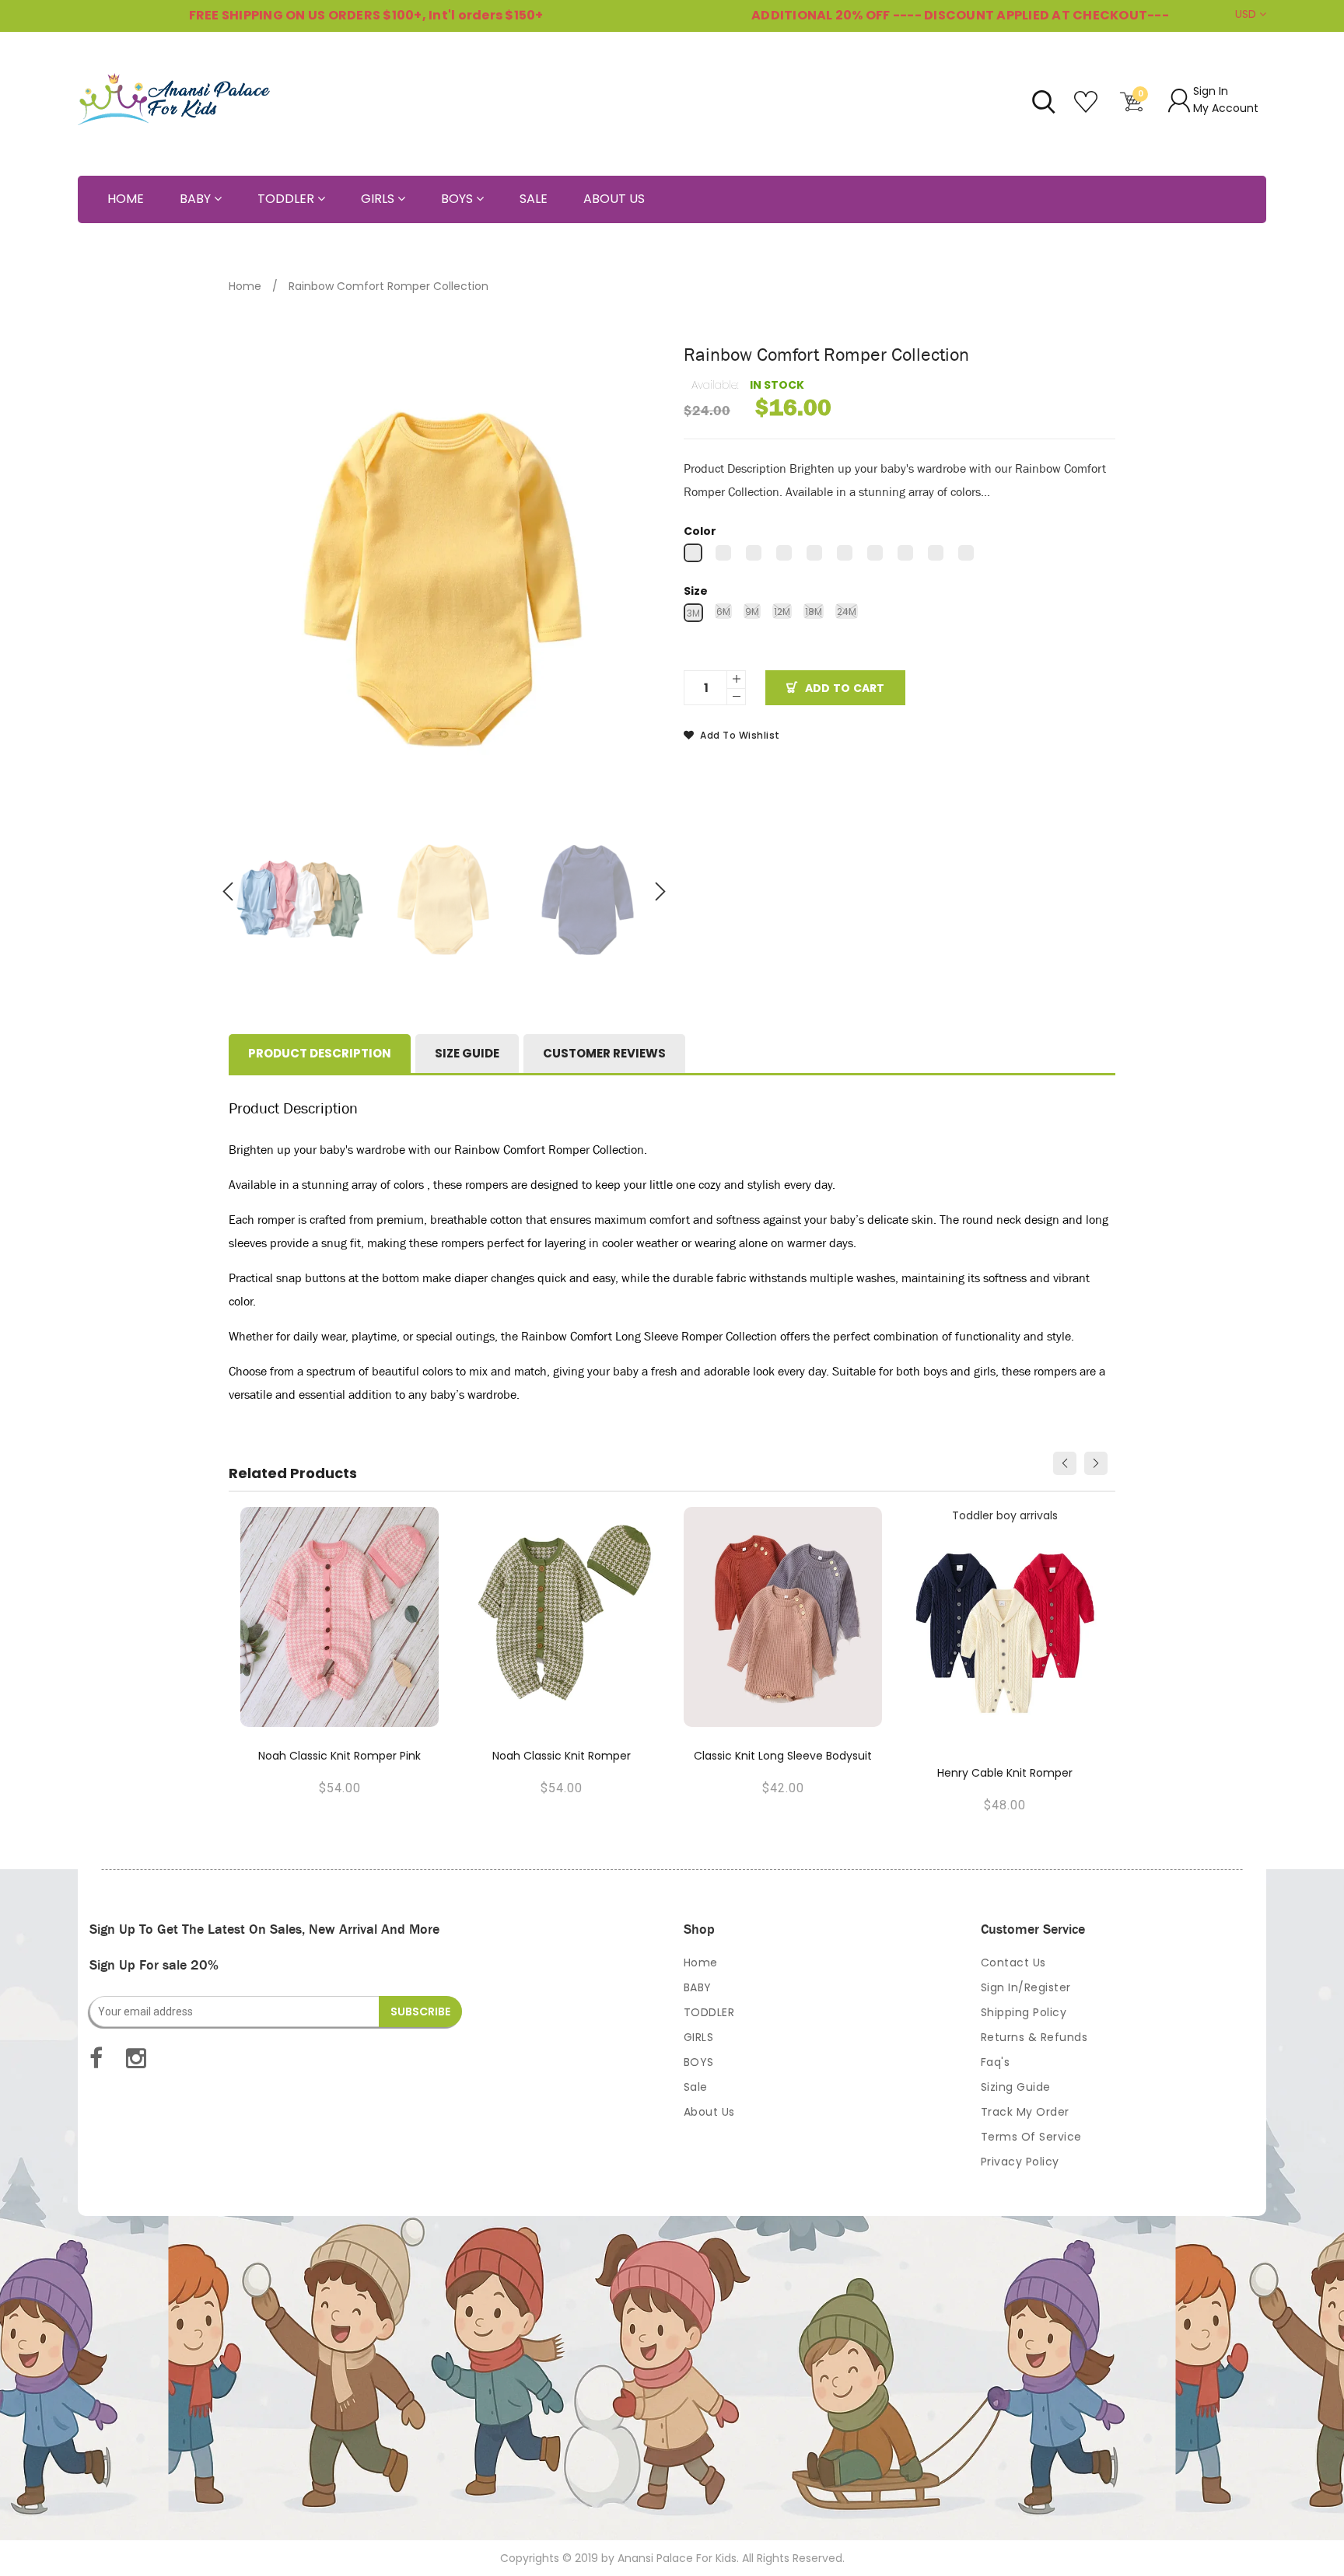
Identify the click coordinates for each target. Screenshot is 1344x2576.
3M (693, 613)
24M (847, 612)
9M (752, 612)
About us (709, 2112)
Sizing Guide (1016, 2087)
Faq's (996, 2062)
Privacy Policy (1020, 2162)
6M (723, 612)
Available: (715, 385)
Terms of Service (1031, 2137)
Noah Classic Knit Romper (562, 1756)
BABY (698, 1987)
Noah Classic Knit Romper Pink (339, 1756)
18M (814, 612)
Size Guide (467, 1053)
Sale (696, 2087)
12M (782, 612)
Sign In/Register (1026, 1987)
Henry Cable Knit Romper (1005, 1773)
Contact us (1013, 1963)
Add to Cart (845, 688)
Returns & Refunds (1034, 2037)
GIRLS (699, 2037)
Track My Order (1025, 2112)
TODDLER (709, 2012)
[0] (1132, 108)
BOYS (699, 2062)
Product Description (320, 1053)
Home (245, 286)
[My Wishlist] (1088, 108)
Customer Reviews (604, 1053)
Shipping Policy (1024, 2012)
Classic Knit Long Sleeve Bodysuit (783, 1756)
